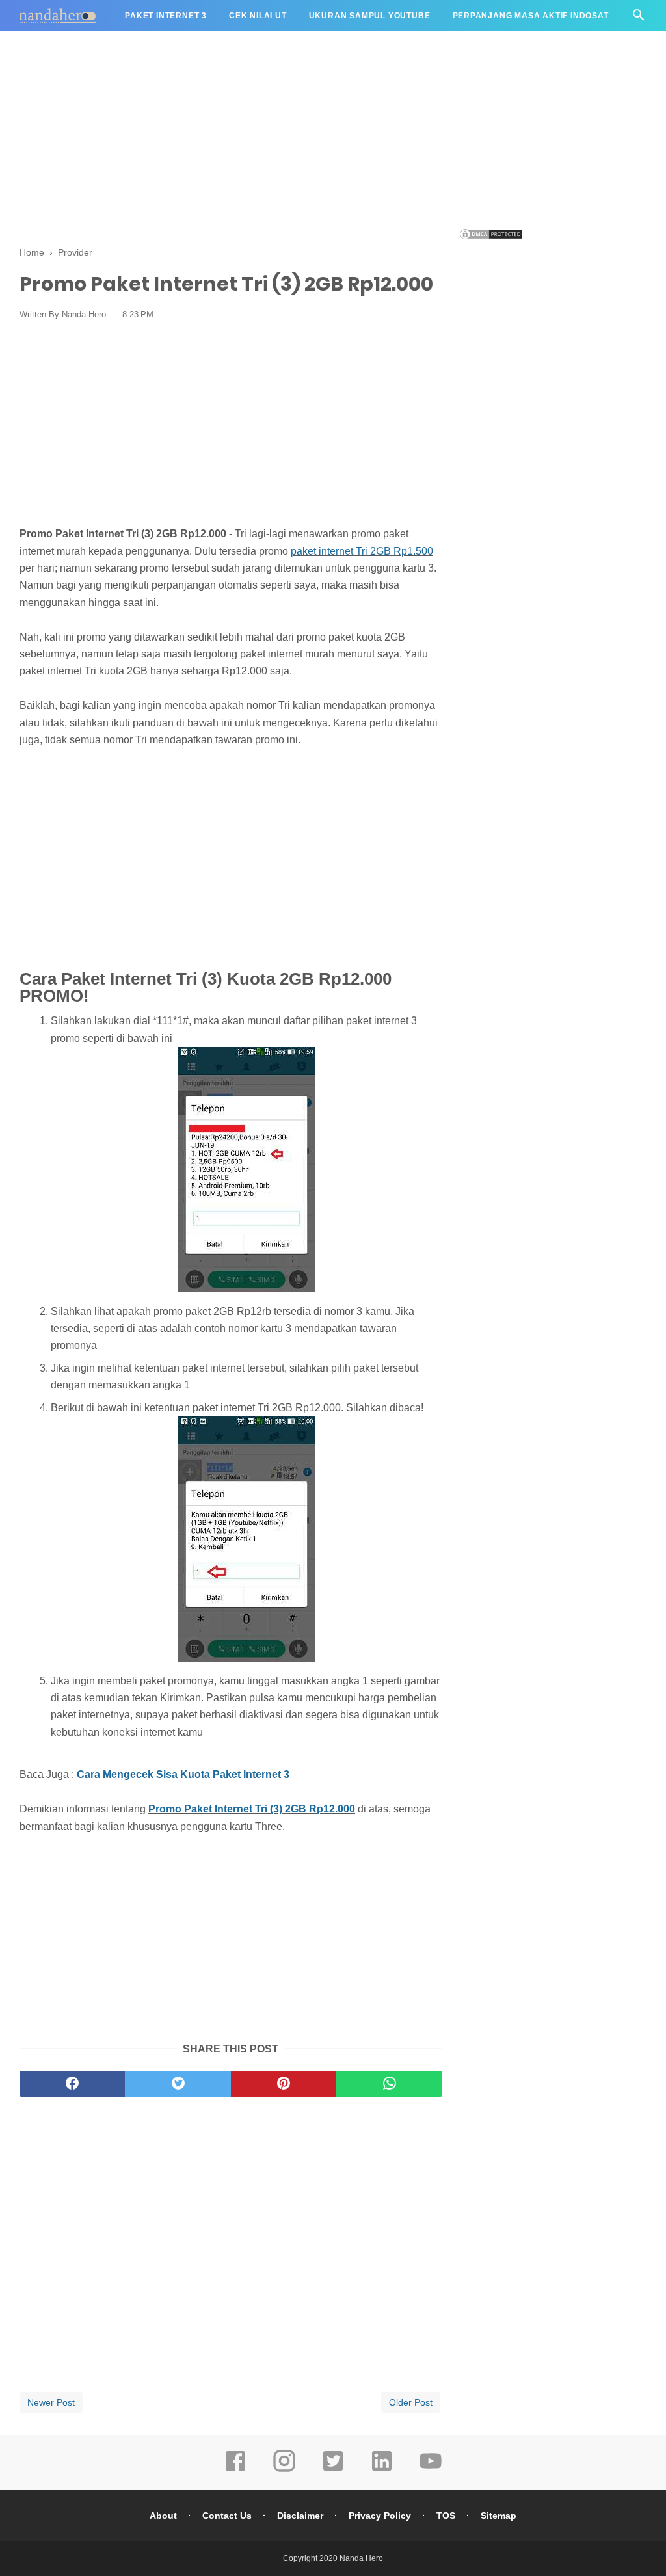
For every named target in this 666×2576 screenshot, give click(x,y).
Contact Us (227, 2516)
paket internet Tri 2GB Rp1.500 (362, 551)
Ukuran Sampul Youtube (370, 16)
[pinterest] (284, 2084)
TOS (446, 2516)
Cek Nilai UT (258, 16)
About (163, 2516)
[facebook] (72, 2084)
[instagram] (284, 2470)
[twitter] (178, 2084)
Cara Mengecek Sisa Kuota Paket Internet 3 (183, 1774)
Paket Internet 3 (166, 16)
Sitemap (499, 2516)
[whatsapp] (389, 2084)
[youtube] (431, 2470)
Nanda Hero (361, 2558)
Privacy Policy (380, 2516)
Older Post (411, 2402)
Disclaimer (300, 2516)
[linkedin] (382, 2470)
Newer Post (51, 2402)
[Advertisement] (333, 137)
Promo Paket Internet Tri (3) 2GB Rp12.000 (252, 1809)
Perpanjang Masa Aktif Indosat (531, 16)
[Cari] (639, 19)
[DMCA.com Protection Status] (491, 237)
